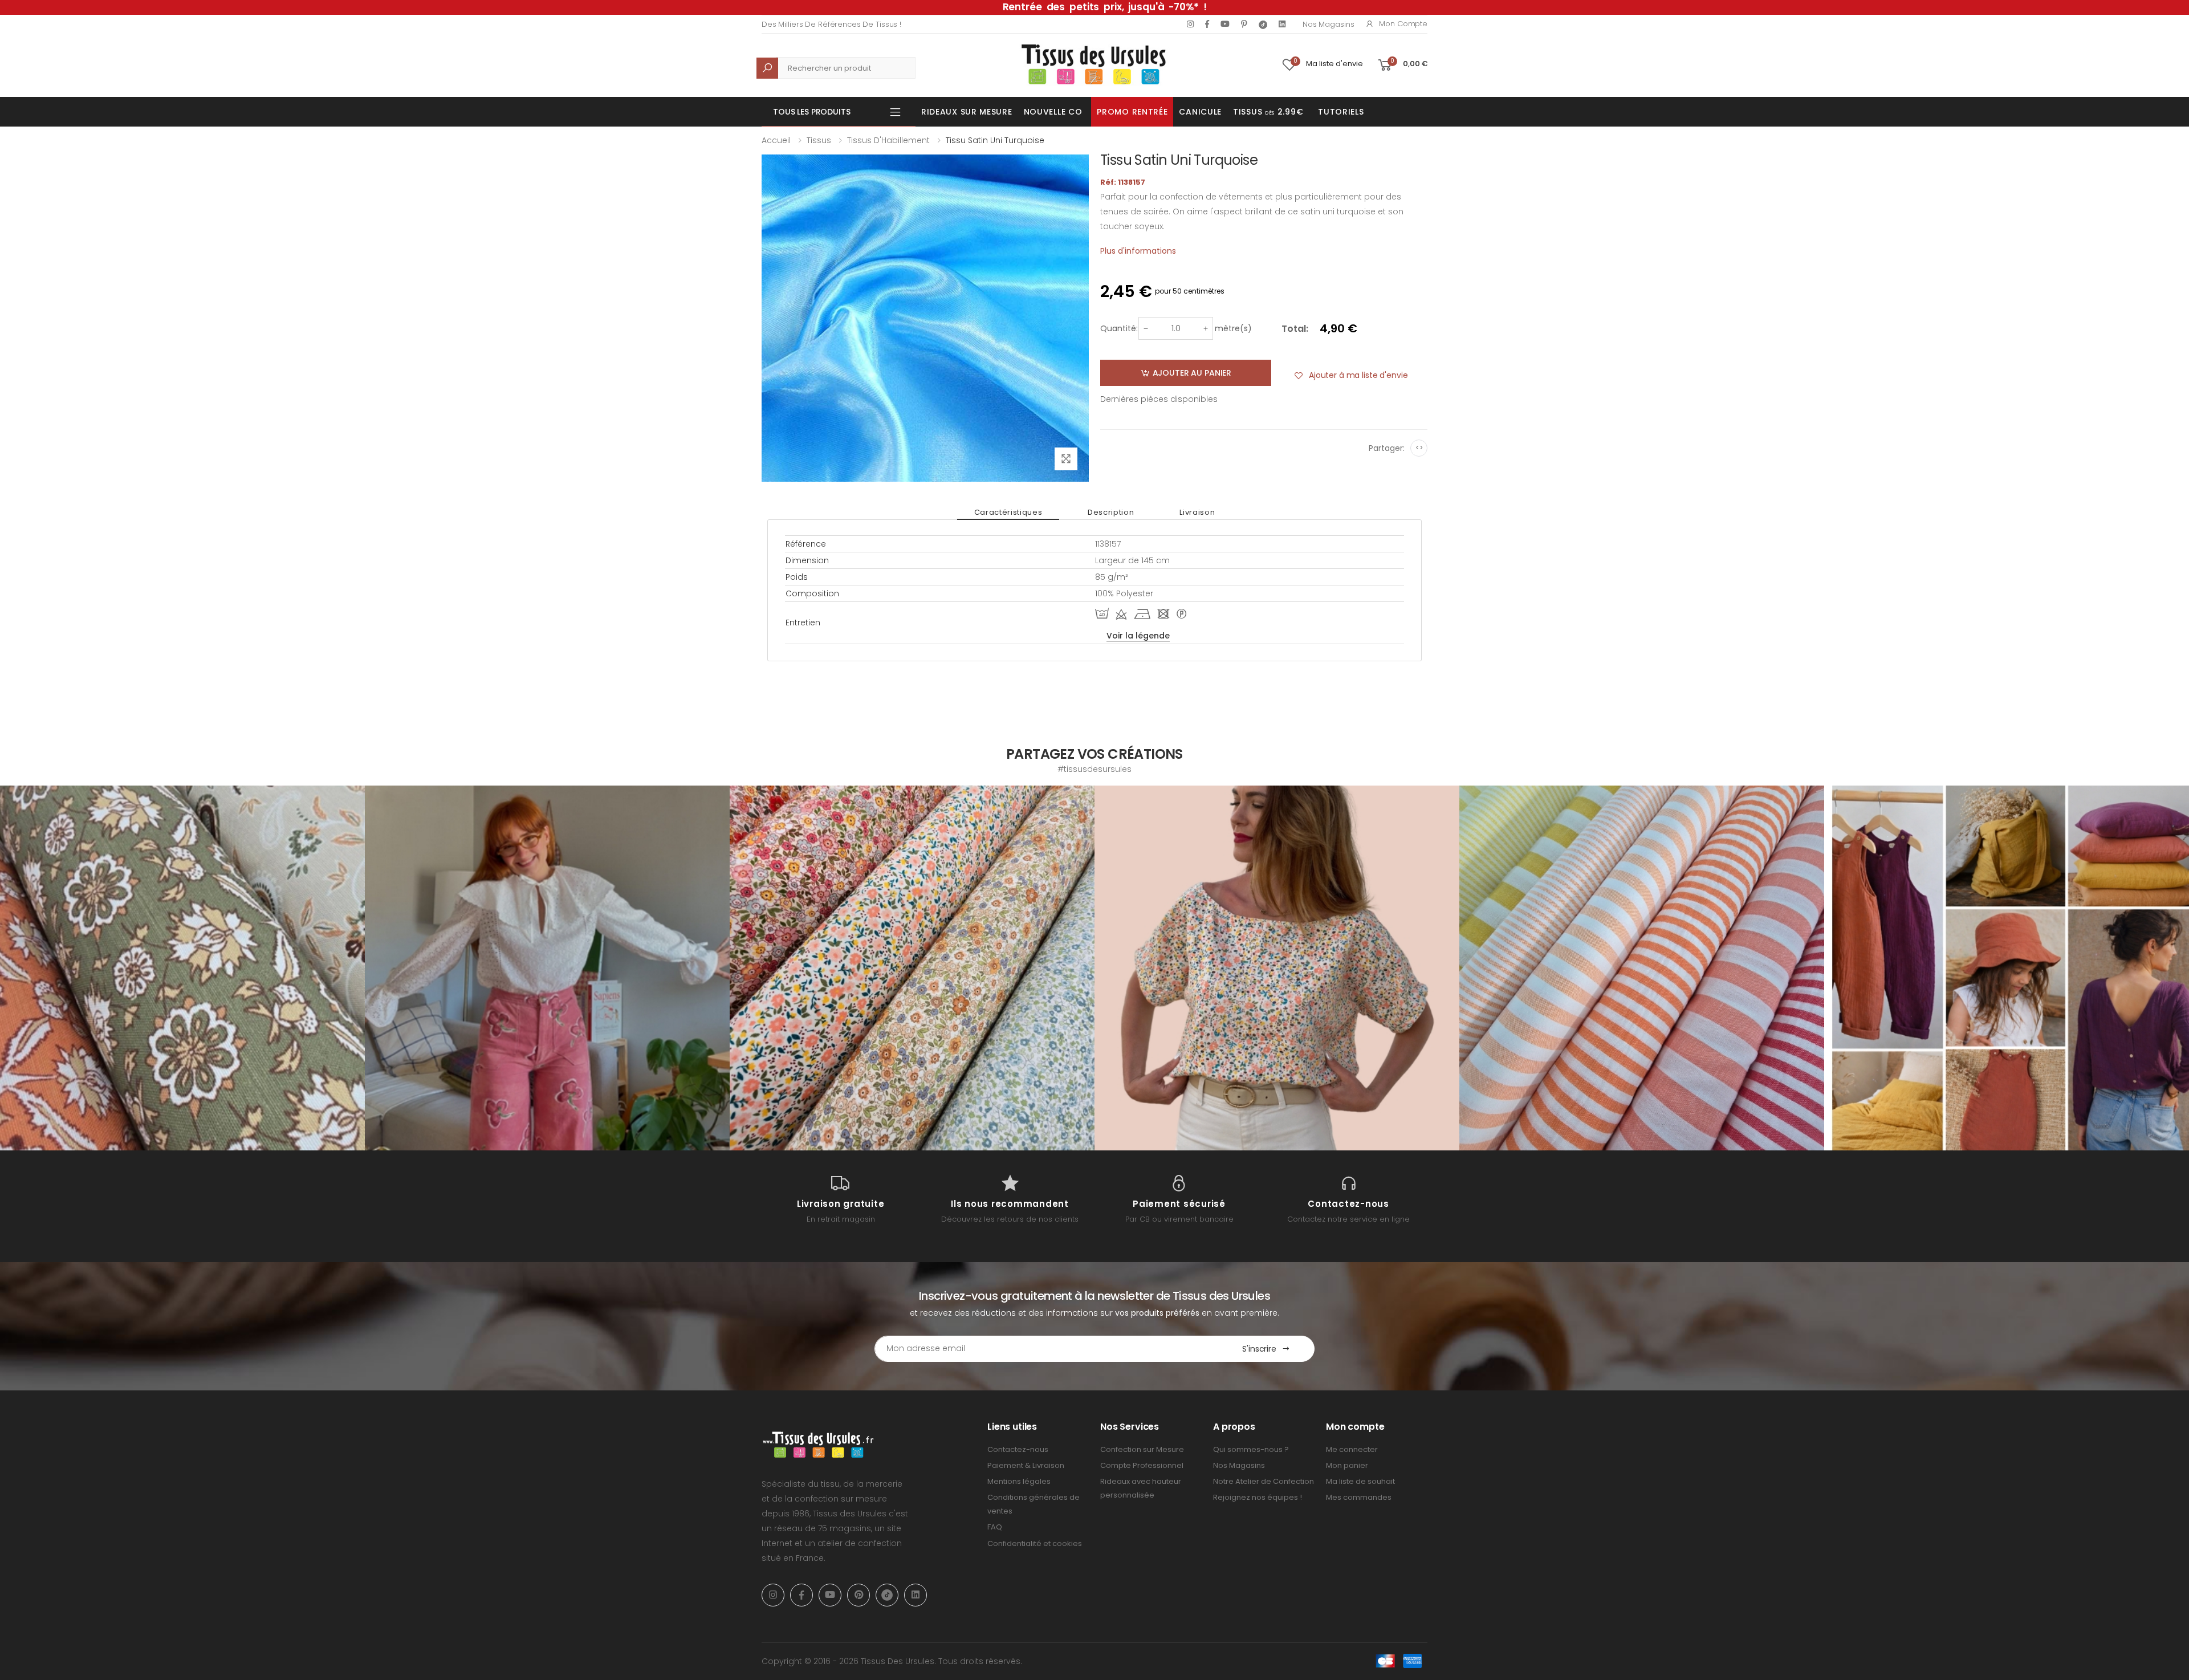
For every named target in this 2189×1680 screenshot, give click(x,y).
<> (1419, 448)
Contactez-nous (1018, 1449)
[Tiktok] (1263, 24)
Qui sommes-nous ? (1251, 1449)
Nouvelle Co (1053, 112)
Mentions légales (1019, 1481)
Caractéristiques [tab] (1008, 512)
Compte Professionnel (1142, 1465)
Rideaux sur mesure (967, 112)
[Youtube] (1225, 24)
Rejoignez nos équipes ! (1258, 1497)
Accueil (776, 140)
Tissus (819, 140)
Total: (1295, 329)
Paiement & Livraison (1026, 1465)
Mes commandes (1359, 1497)
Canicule (1200, 112)
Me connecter (1352, 1449)
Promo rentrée (1132, 112)
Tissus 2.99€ (1268, 112)
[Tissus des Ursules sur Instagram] (182, 968)
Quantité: (1119, 328)
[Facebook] (1207, 24)
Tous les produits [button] (812, 112)
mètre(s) (1233, 328)
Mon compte (1403, 24)
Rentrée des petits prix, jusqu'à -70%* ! (1105, 7)
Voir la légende (1138, 636)
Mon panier (1347, 1465)
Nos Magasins (1328, 24)
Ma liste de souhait (1360, 1481)
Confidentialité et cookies (1035, 1543)
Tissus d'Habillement (888, 140)
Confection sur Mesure (1142, 1449)
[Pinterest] (1244, 24)
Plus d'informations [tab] (1138, 251)
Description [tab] (1111, 512)
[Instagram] (1190, 24)
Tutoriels (1341, 112)
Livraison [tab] (1197, 512)
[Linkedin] (1282, 24)
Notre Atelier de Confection (1264, 1481)
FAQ (995, 1527)
